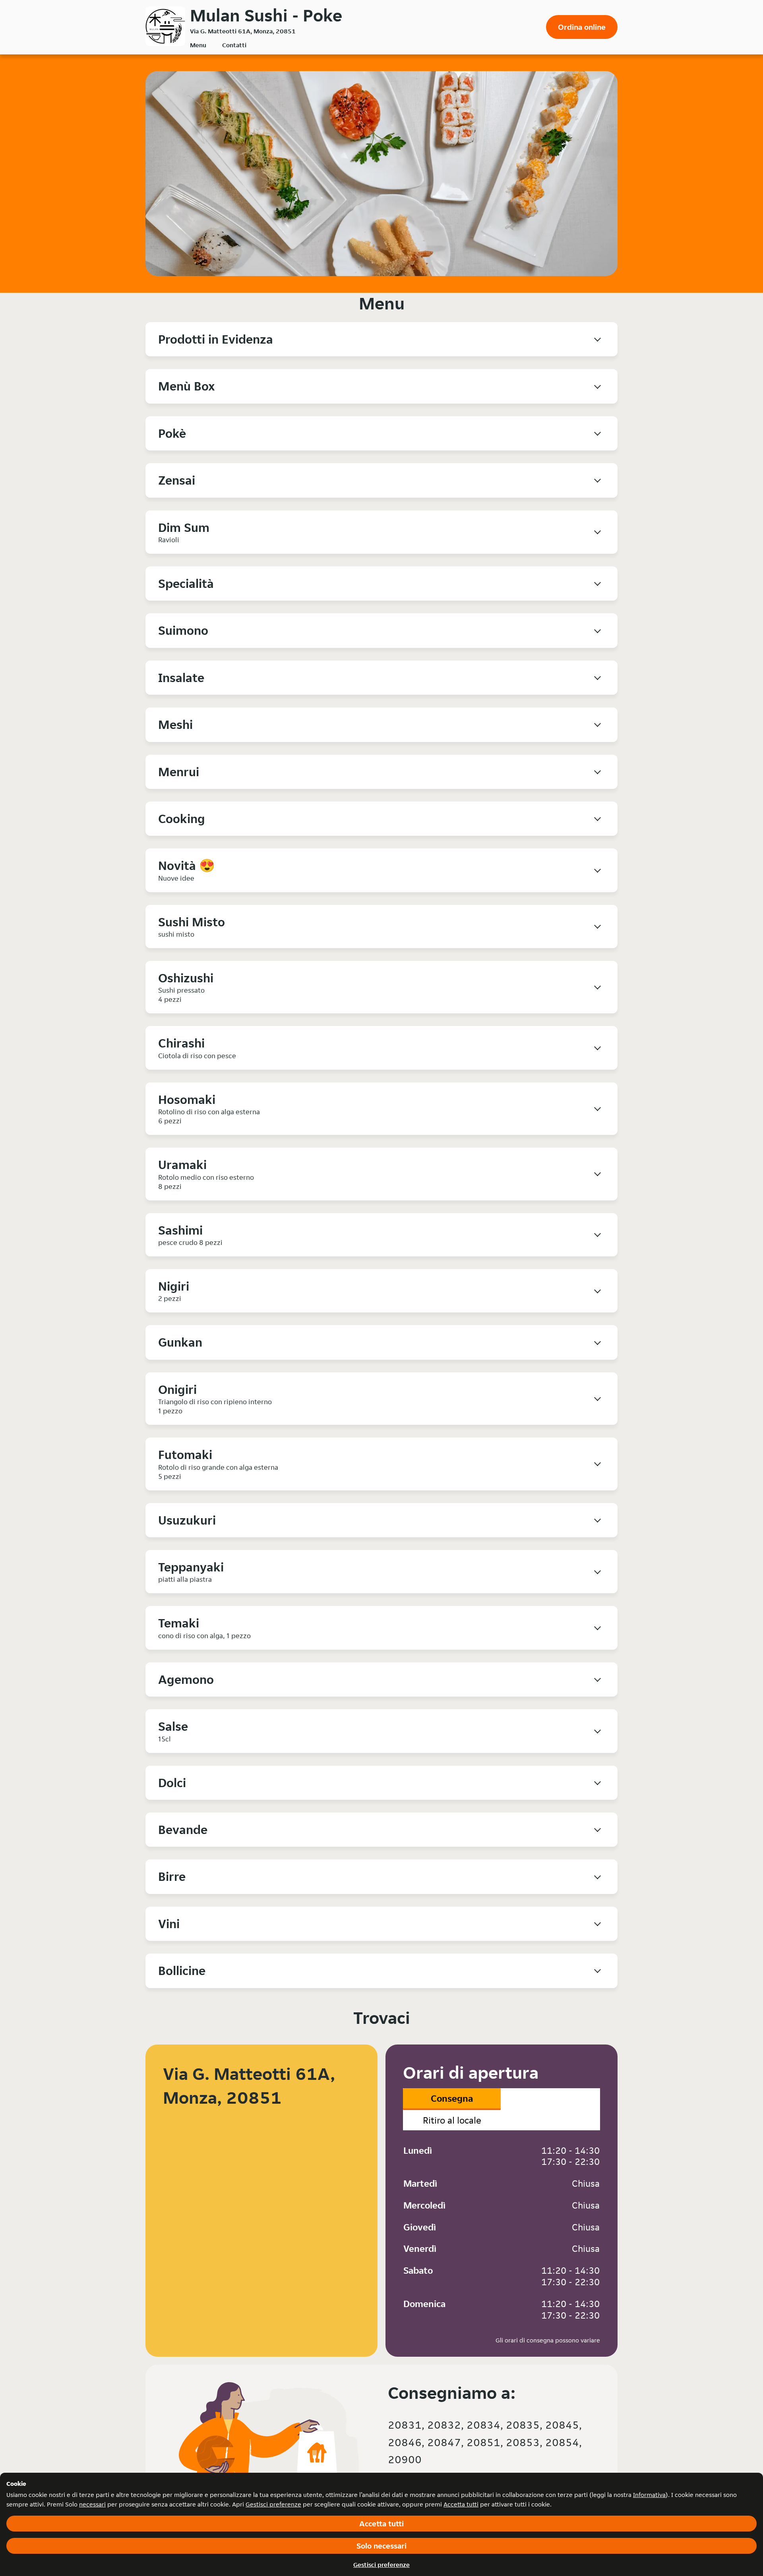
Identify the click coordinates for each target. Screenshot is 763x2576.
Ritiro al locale (452, 2120)
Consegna (452, 2098)
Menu (198, 45)
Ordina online (582, 27)
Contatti (234, 45)
